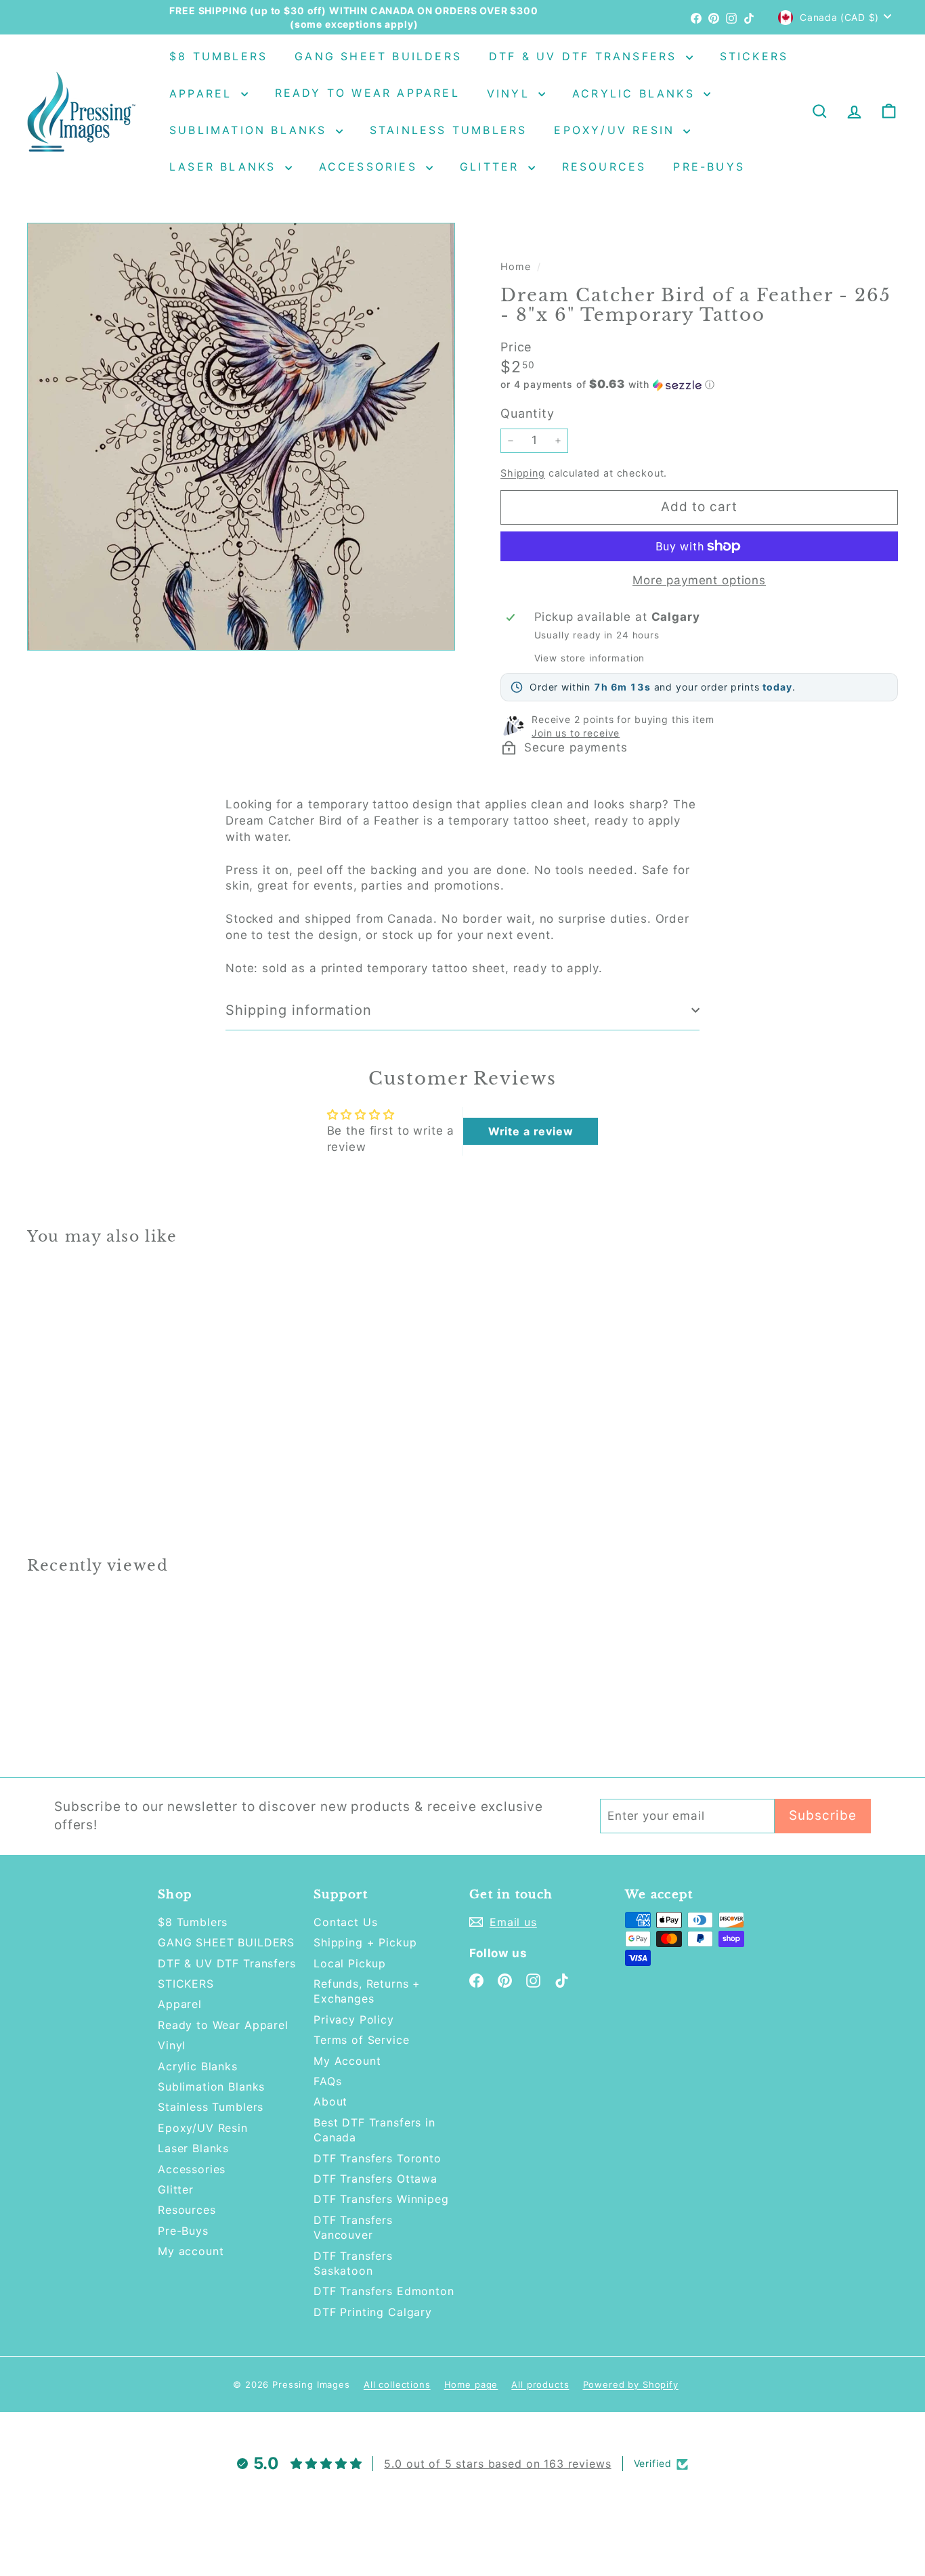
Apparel (203, 93)
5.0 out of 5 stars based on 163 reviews (497, 2464)
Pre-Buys (709, 167)
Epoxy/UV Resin (617, 130)
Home (517, 266)
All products (540, 2384)
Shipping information (299, 1010)
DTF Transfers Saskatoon (353, 2263)
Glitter (492, 167)
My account (191, 2251)
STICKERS (754, 56)
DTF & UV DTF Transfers (586, 56)
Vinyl (511, 93)
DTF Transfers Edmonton (384, 2291)
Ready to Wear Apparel (367, 93)
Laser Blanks (225, 167)
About (330, 2101)
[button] (699, 385)
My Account (347, 2061)
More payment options (699, 580)
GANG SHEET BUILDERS (378, 56)
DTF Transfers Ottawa (375, 2179)
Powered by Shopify (631, 2384)
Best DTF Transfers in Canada (374, 2130)
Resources (604, 167)
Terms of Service (362, 2040)
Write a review (531, 1131)
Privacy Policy (354, 2020)
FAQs (327, 2081)
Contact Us (346, 1922)
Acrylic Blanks (636, 93)
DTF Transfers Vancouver (353, 2227)
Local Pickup (350, 1963)
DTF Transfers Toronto (378, 2158)
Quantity (528, 413)
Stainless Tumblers (449, 130)
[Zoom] (241, 437)
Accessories (371, 167)
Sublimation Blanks (251, 130)
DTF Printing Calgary (373, 2312)
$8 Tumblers (218, 56)
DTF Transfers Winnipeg (381, 2199)
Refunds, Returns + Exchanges (367, 1991)
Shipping (523, 473)
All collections (397, 2384)
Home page (471, 2384)
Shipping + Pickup (365, 1942)
